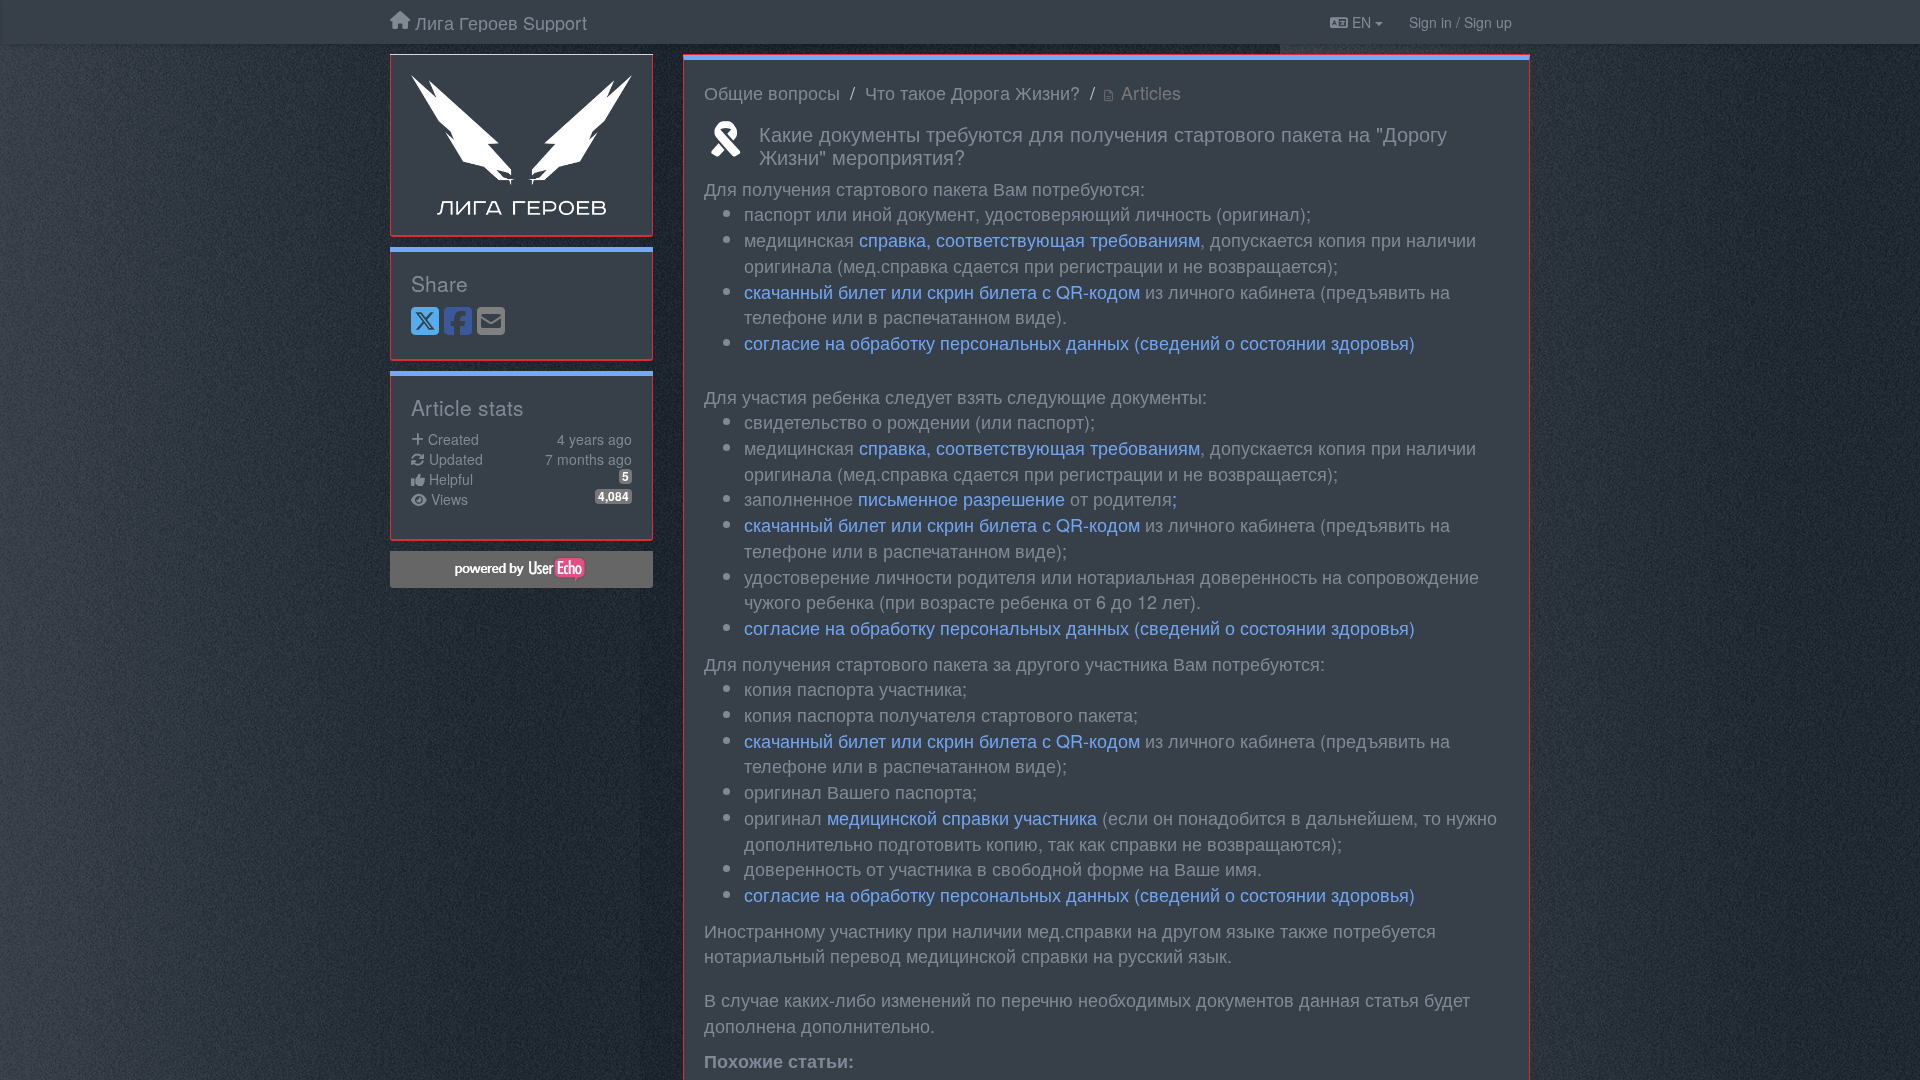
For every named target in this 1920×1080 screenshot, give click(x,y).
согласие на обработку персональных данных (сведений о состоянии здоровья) (1079, 342)
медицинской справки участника (962, 817)
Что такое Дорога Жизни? (972, 92)
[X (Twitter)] (425, 322)
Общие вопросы (772, 92)
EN (1361, 22)
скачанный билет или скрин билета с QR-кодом (942, 291)
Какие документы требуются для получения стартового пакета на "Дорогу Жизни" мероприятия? (1103, 145)
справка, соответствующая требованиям (1029, 239)
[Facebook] (458, 322)
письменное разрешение (961, 498)
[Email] (491, 322)
